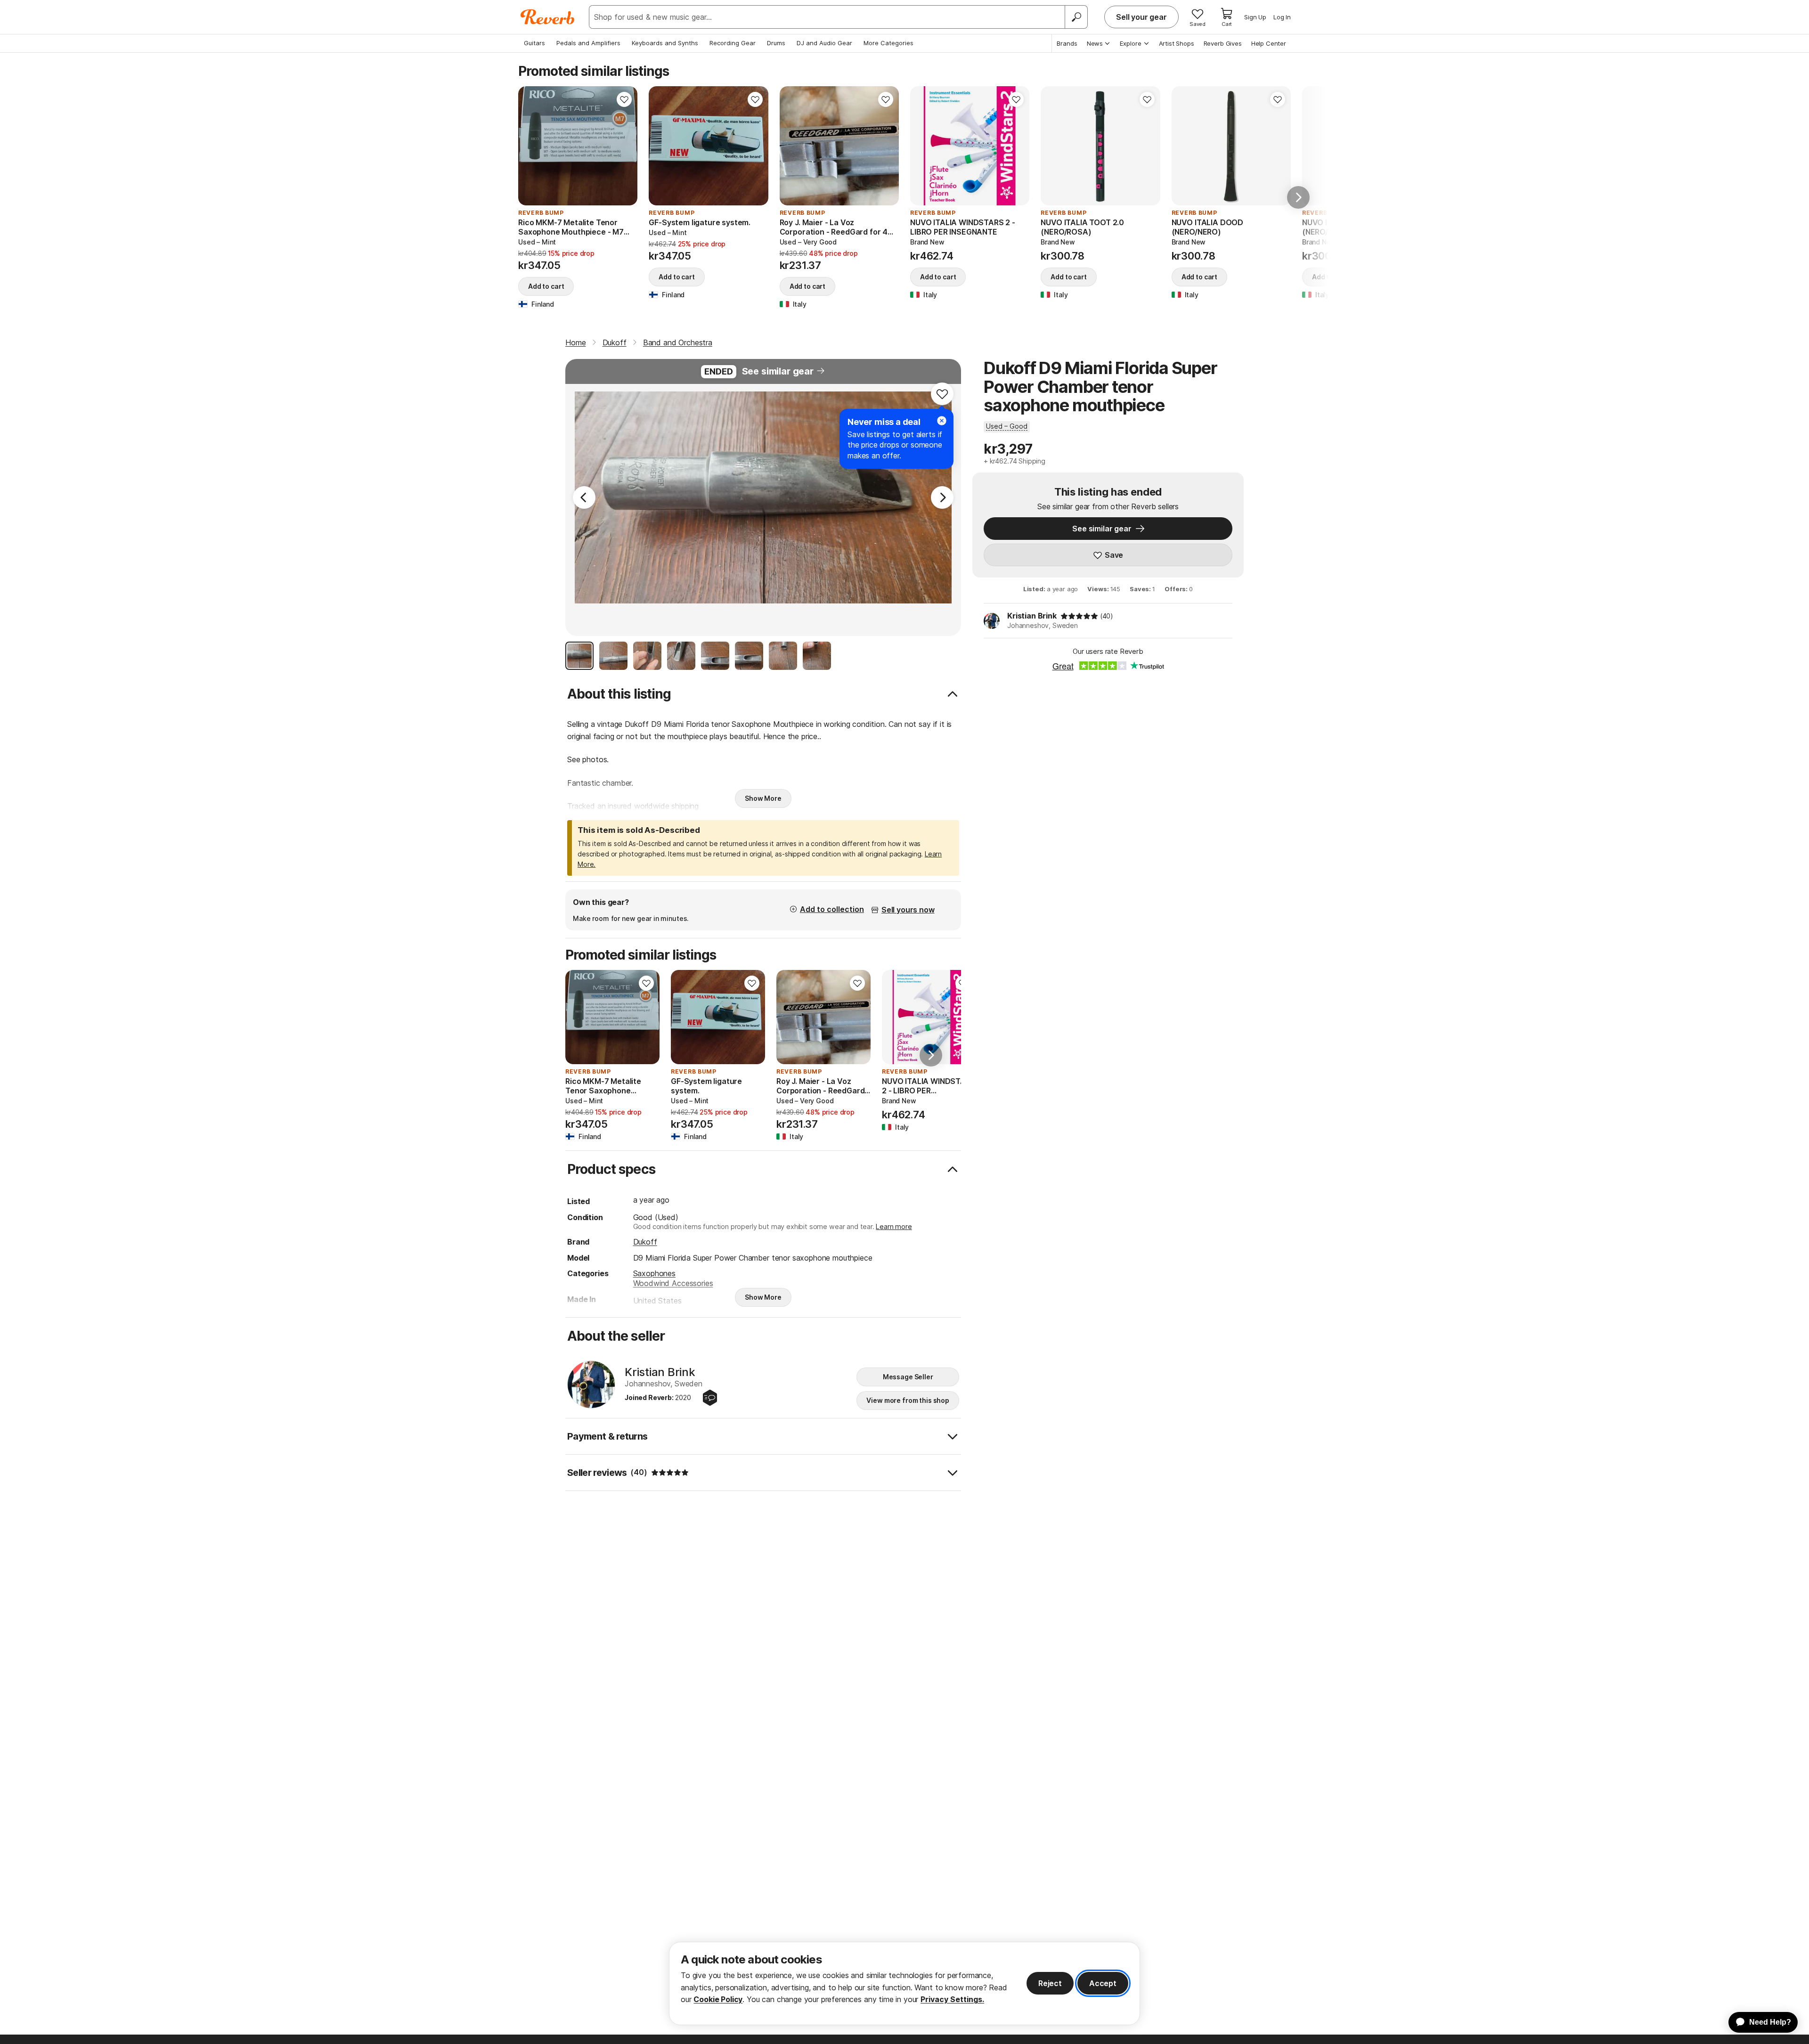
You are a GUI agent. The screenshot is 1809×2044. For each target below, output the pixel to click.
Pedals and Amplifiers (588, 43)
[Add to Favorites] (624, 99)
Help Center (1269, 43)
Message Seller (908, 1377)
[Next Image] (942, 497)
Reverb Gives (1223, 43)
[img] (1079, 616)
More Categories (888, 43)
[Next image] (624, 146)
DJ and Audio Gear (824, 43)
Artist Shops (1177, 43)
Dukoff (645, 1242)
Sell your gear (1141, 17)
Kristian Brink (1032, 616)
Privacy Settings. (952, 1999)
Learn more (894, 1226)
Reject (1050, 1983)
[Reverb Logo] (548, 17)
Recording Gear (733, 43)
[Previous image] (531, 146)
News (1095, 43)
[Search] (1076, 17)
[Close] (942, 421)
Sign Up (1255, 17)
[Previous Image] (584, 497)
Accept (1103, 1983)
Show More (763, 798)
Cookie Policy (718, 1999)
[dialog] (904, 1983)
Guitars (534, 43)
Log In (1282, 17)
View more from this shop (908, 1400)
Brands (1067, 43)
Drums (776, 43)
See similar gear (778, 371)
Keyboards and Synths (665, 43)
